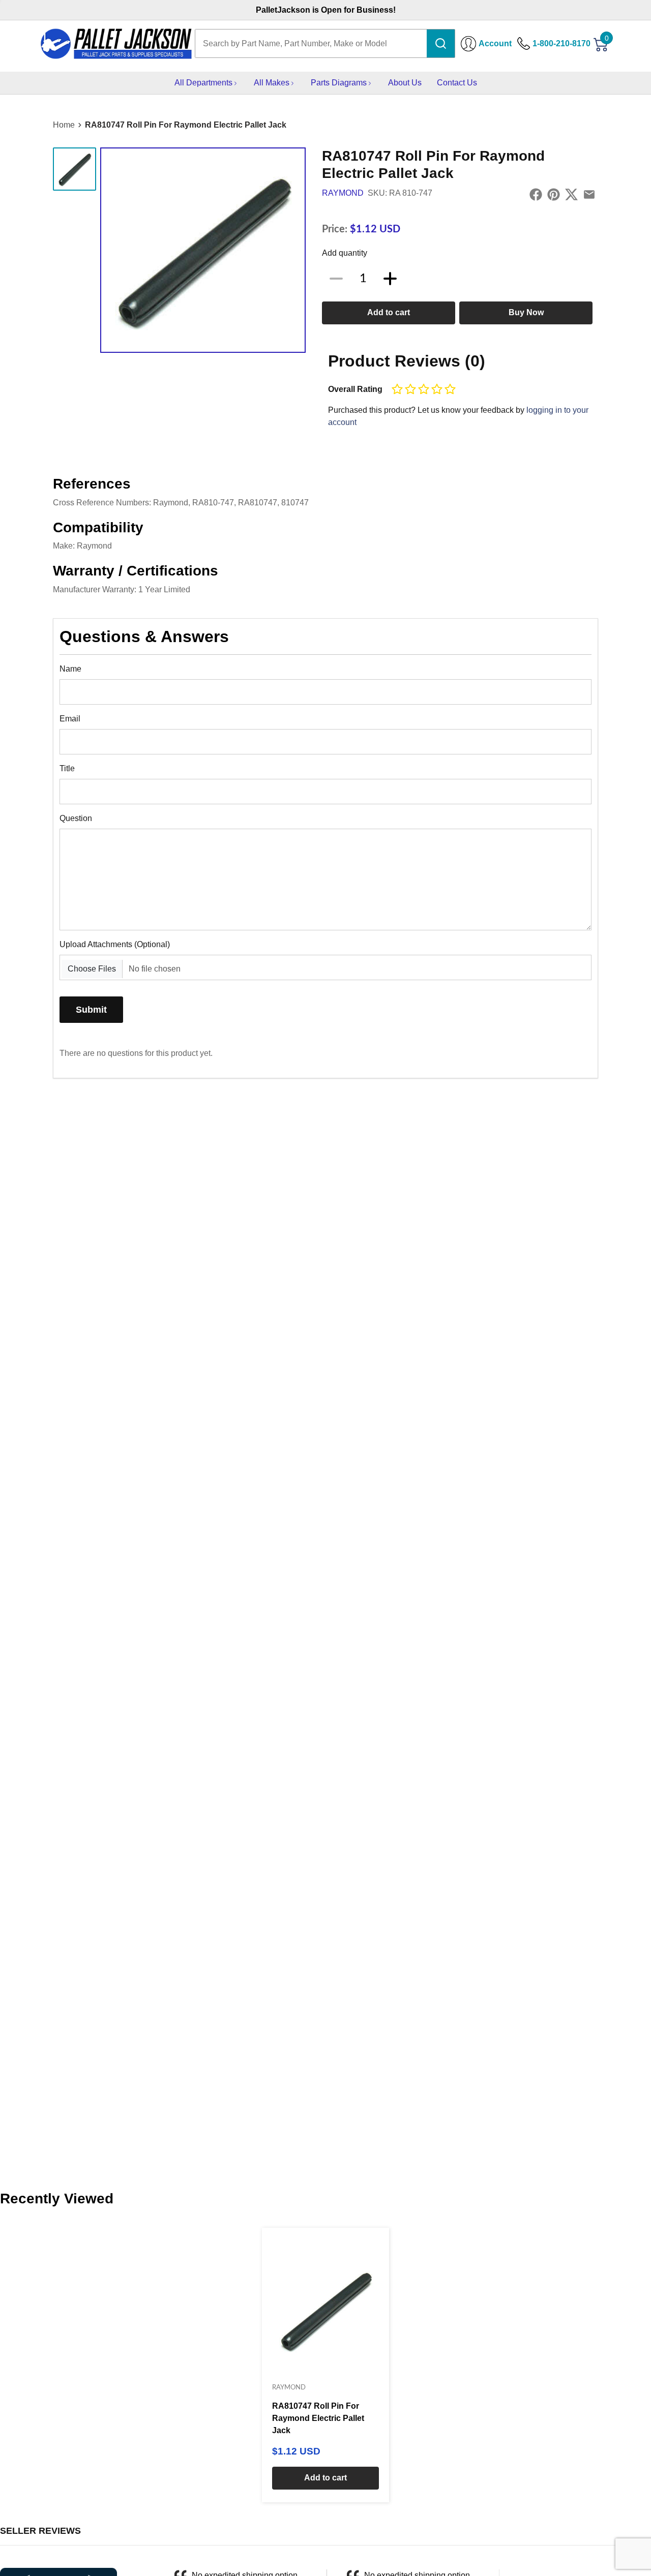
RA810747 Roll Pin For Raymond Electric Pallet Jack (186, 125)
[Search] (441, 43)
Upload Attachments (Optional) (115, 944)
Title (67, 768)
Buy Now (526, 312)
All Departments (203, 83)
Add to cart (389, 312)
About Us (405, 83)
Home (64, 125)
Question (76, 818)
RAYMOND (343, 193)
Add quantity (345, 253)
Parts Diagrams (339, 83)
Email (70, 719)
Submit (91, 1009)
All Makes (272, 83)
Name (70, 669)
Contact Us (457, 83)
